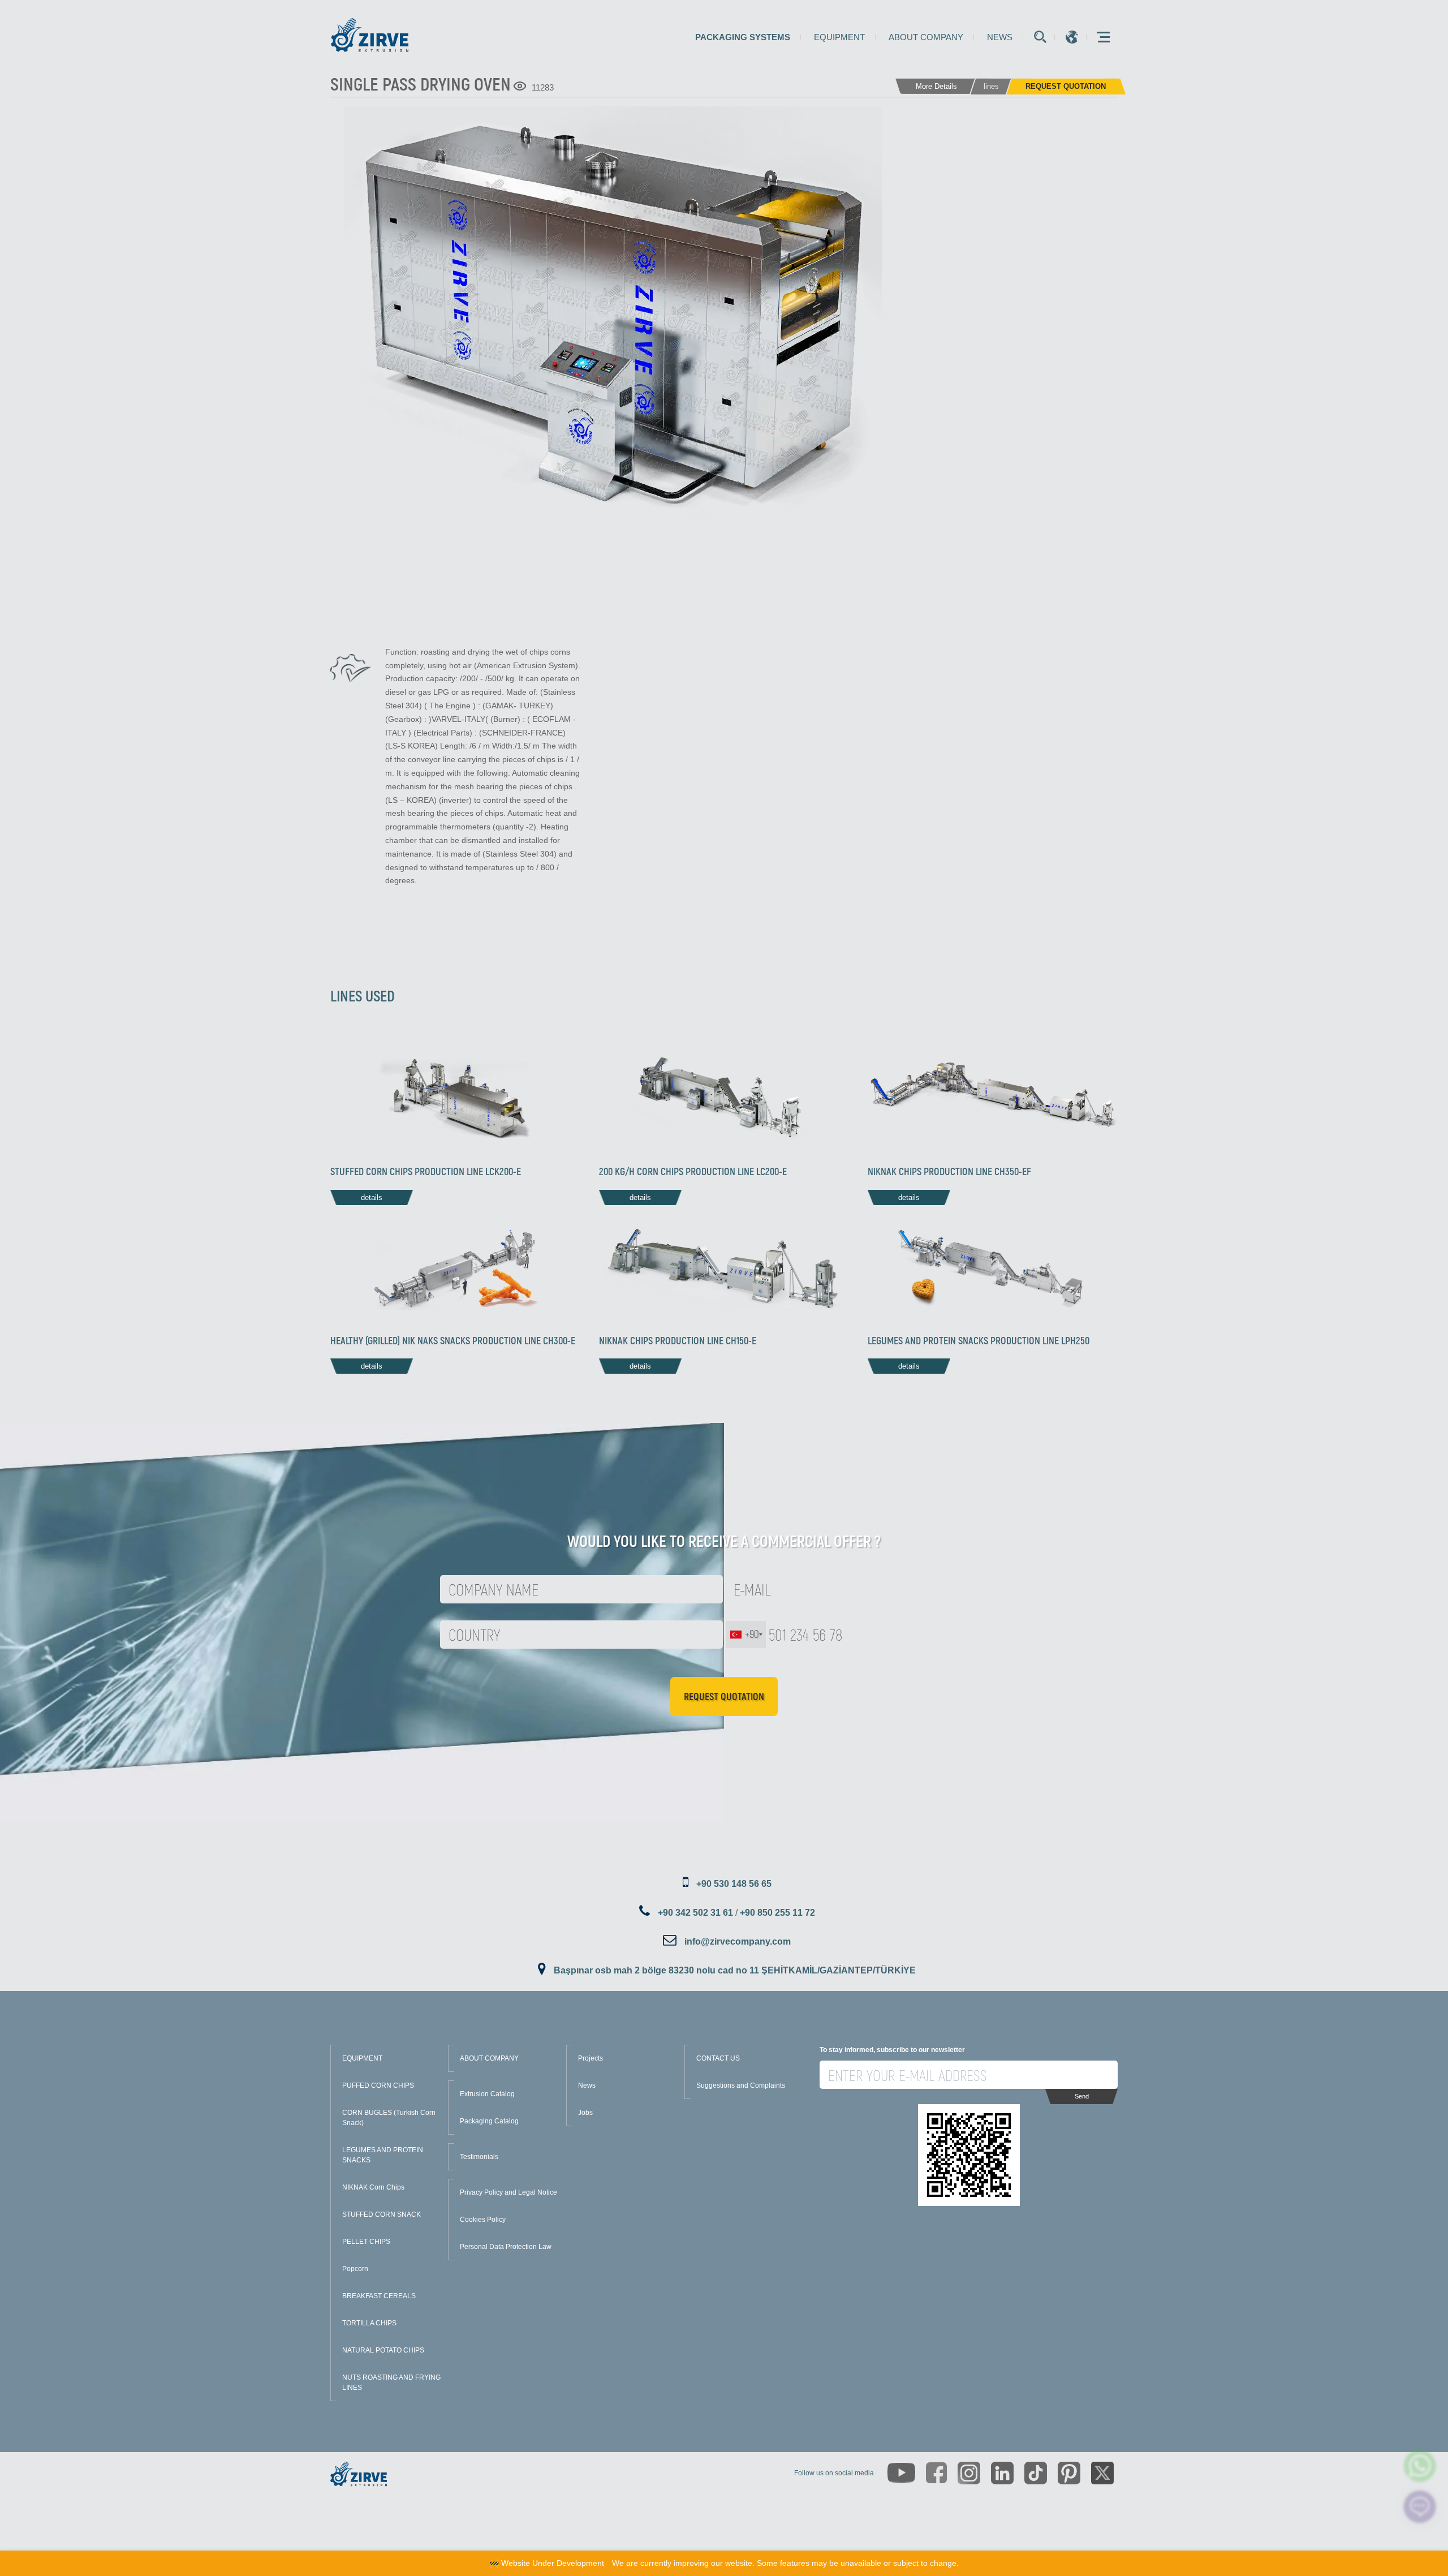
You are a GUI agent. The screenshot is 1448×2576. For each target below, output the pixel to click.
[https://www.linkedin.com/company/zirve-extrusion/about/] (1002, 2473)
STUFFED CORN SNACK (382, 2214)
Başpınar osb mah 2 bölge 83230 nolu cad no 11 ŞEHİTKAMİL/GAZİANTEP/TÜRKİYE (735, 1970)
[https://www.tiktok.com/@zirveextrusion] (1036, 2473)
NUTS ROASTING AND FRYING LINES (391, 2383)
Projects (591, 2058)
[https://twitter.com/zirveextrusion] (1102, 2473)
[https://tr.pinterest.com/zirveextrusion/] (1069, 2473)
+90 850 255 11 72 (777, 1913)
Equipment (839, 37)
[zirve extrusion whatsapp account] (1420, 2466)
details (372, 1197)
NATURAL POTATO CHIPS (383, 2350)
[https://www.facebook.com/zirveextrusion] (936, 2473)
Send (1082, 2096)
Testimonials (479, 2157)
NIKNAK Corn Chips (373, 2187)
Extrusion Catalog (487, 2094)
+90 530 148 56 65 (734, 1884)
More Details (936, 86)
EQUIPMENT (362, 2058)
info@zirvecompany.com (738, 1941)
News (1000, 37)
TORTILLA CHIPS (369, 2323)
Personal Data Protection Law (506, 2247)
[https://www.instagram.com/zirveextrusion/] (969, 2473)
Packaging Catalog (489, 2121)
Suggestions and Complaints (741, 2085)
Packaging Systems (743, 37)
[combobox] (746, 1635)
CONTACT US (718, 2058)
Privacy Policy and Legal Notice (508, 2192)
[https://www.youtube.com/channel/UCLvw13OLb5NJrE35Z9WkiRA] (901, 2473)
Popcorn (355, 2269)
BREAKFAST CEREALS (379, 2296)
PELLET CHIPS (366, 2242)
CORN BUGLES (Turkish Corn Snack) (389, 2118)
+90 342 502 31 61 (695, 1913)
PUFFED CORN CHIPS (378, 2085)
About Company (926, 37)
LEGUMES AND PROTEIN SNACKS (383, 2155)
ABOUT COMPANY (489, 2058)
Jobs (585, 2113)
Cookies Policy (483, 2220)
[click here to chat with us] (1420, 2507)
